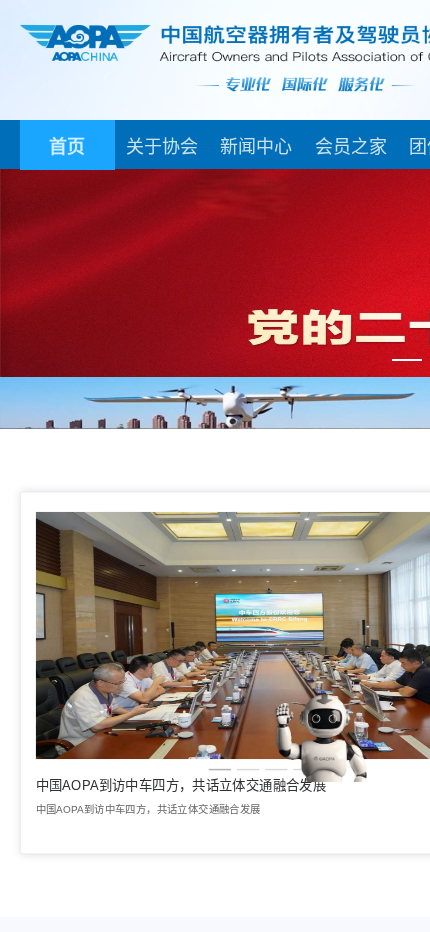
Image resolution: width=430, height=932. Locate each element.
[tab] (67, 145)
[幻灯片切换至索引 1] (407, 360)
